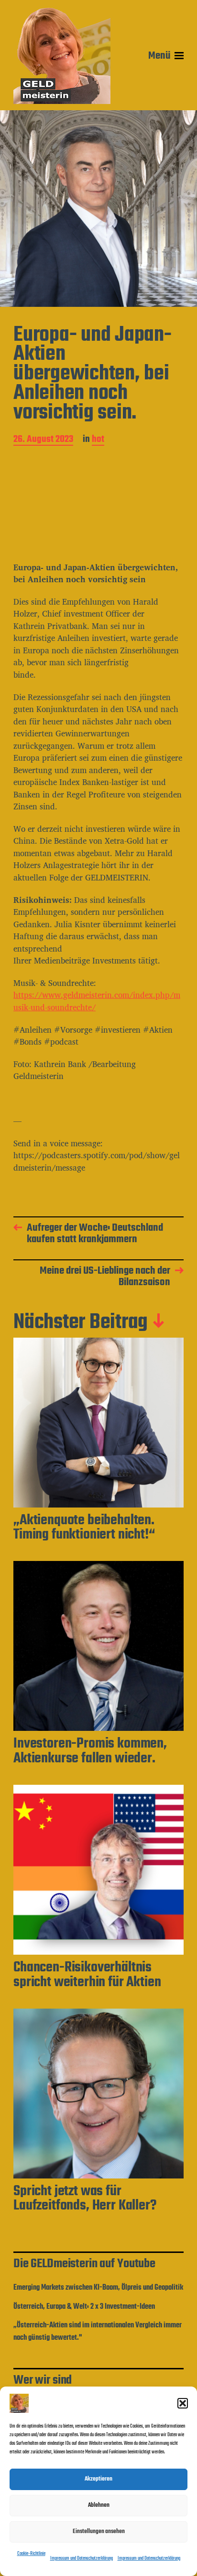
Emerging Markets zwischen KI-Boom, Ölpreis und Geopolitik (98, 2288)
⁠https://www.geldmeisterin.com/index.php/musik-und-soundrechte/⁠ (97, 1001)
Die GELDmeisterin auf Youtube (84, 2264)
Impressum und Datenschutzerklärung (82, 2559)
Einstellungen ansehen (99, 2531)
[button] (183, 2403)
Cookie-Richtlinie (31, 2554)
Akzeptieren (98, 2479)
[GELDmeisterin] (62, 56)
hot (98, 440)
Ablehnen (99, 2505)
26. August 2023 (43, 440)
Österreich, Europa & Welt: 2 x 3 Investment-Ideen (84, 2307)
